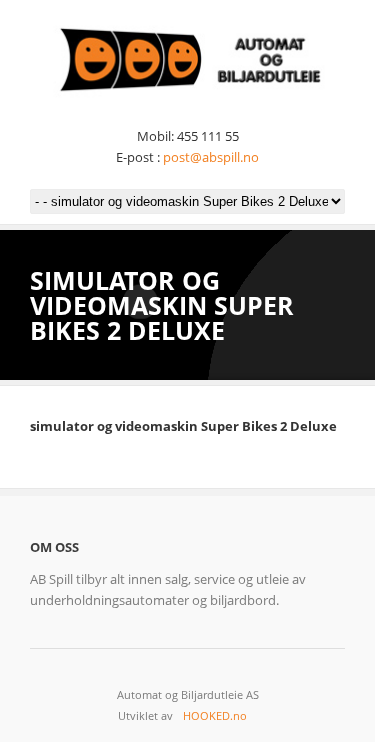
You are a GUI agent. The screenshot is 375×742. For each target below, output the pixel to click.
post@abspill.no (211, 157)
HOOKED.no (215, 715)
